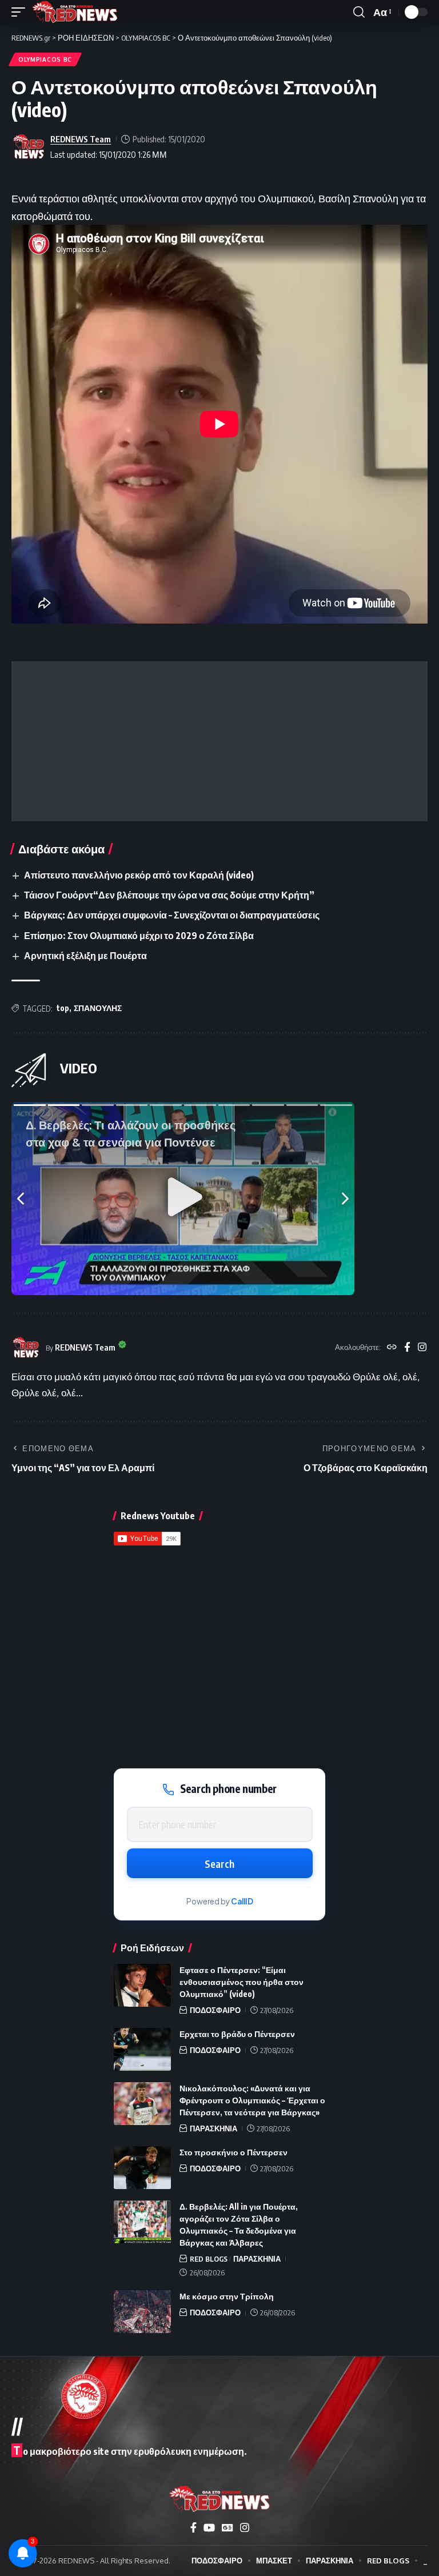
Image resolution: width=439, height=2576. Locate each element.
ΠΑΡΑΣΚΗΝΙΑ (213, 2128)
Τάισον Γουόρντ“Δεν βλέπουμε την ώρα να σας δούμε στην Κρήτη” (169, 895)
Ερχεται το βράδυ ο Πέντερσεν (237, 2034)
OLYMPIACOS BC (45, 59)
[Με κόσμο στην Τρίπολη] (142, 2312)
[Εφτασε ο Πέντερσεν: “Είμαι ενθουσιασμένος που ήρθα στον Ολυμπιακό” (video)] (142, 1985)
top (63, 1008)
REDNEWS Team (81, 139)
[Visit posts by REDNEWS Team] (29, 147)
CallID (242, 1901)
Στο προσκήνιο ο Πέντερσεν (234, 2152)
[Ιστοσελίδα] (392, 1348)
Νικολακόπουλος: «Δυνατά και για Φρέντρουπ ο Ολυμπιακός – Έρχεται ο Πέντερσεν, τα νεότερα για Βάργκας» (252, 2100)
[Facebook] (407, 1348)
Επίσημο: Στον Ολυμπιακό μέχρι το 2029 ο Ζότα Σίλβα (139, 936)
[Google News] (228, 2528)
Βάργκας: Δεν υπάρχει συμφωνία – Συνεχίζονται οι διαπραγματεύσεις (172, 915)
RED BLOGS (209, 2259)
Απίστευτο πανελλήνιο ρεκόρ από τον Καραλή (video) (139, 875)
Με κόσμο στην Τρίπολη (227, 2296)
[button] (21, 12)
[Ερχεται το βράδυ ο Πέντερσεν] (142, 2049)
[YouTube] (209, 2528)
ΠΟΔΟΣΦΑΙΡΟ (215, 2010)
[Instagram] (422, 1348)
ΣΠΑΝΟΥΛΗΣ (98, 1008)
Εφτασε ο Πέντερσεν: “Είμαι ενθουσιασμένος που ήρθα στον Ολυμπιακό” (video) (242, 1982)
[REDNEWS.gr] (75, 12)
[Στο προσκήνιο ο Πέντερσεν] (142, 2168)
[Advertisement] (219, 741)
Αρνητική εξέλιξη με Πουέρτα (85, 956)
